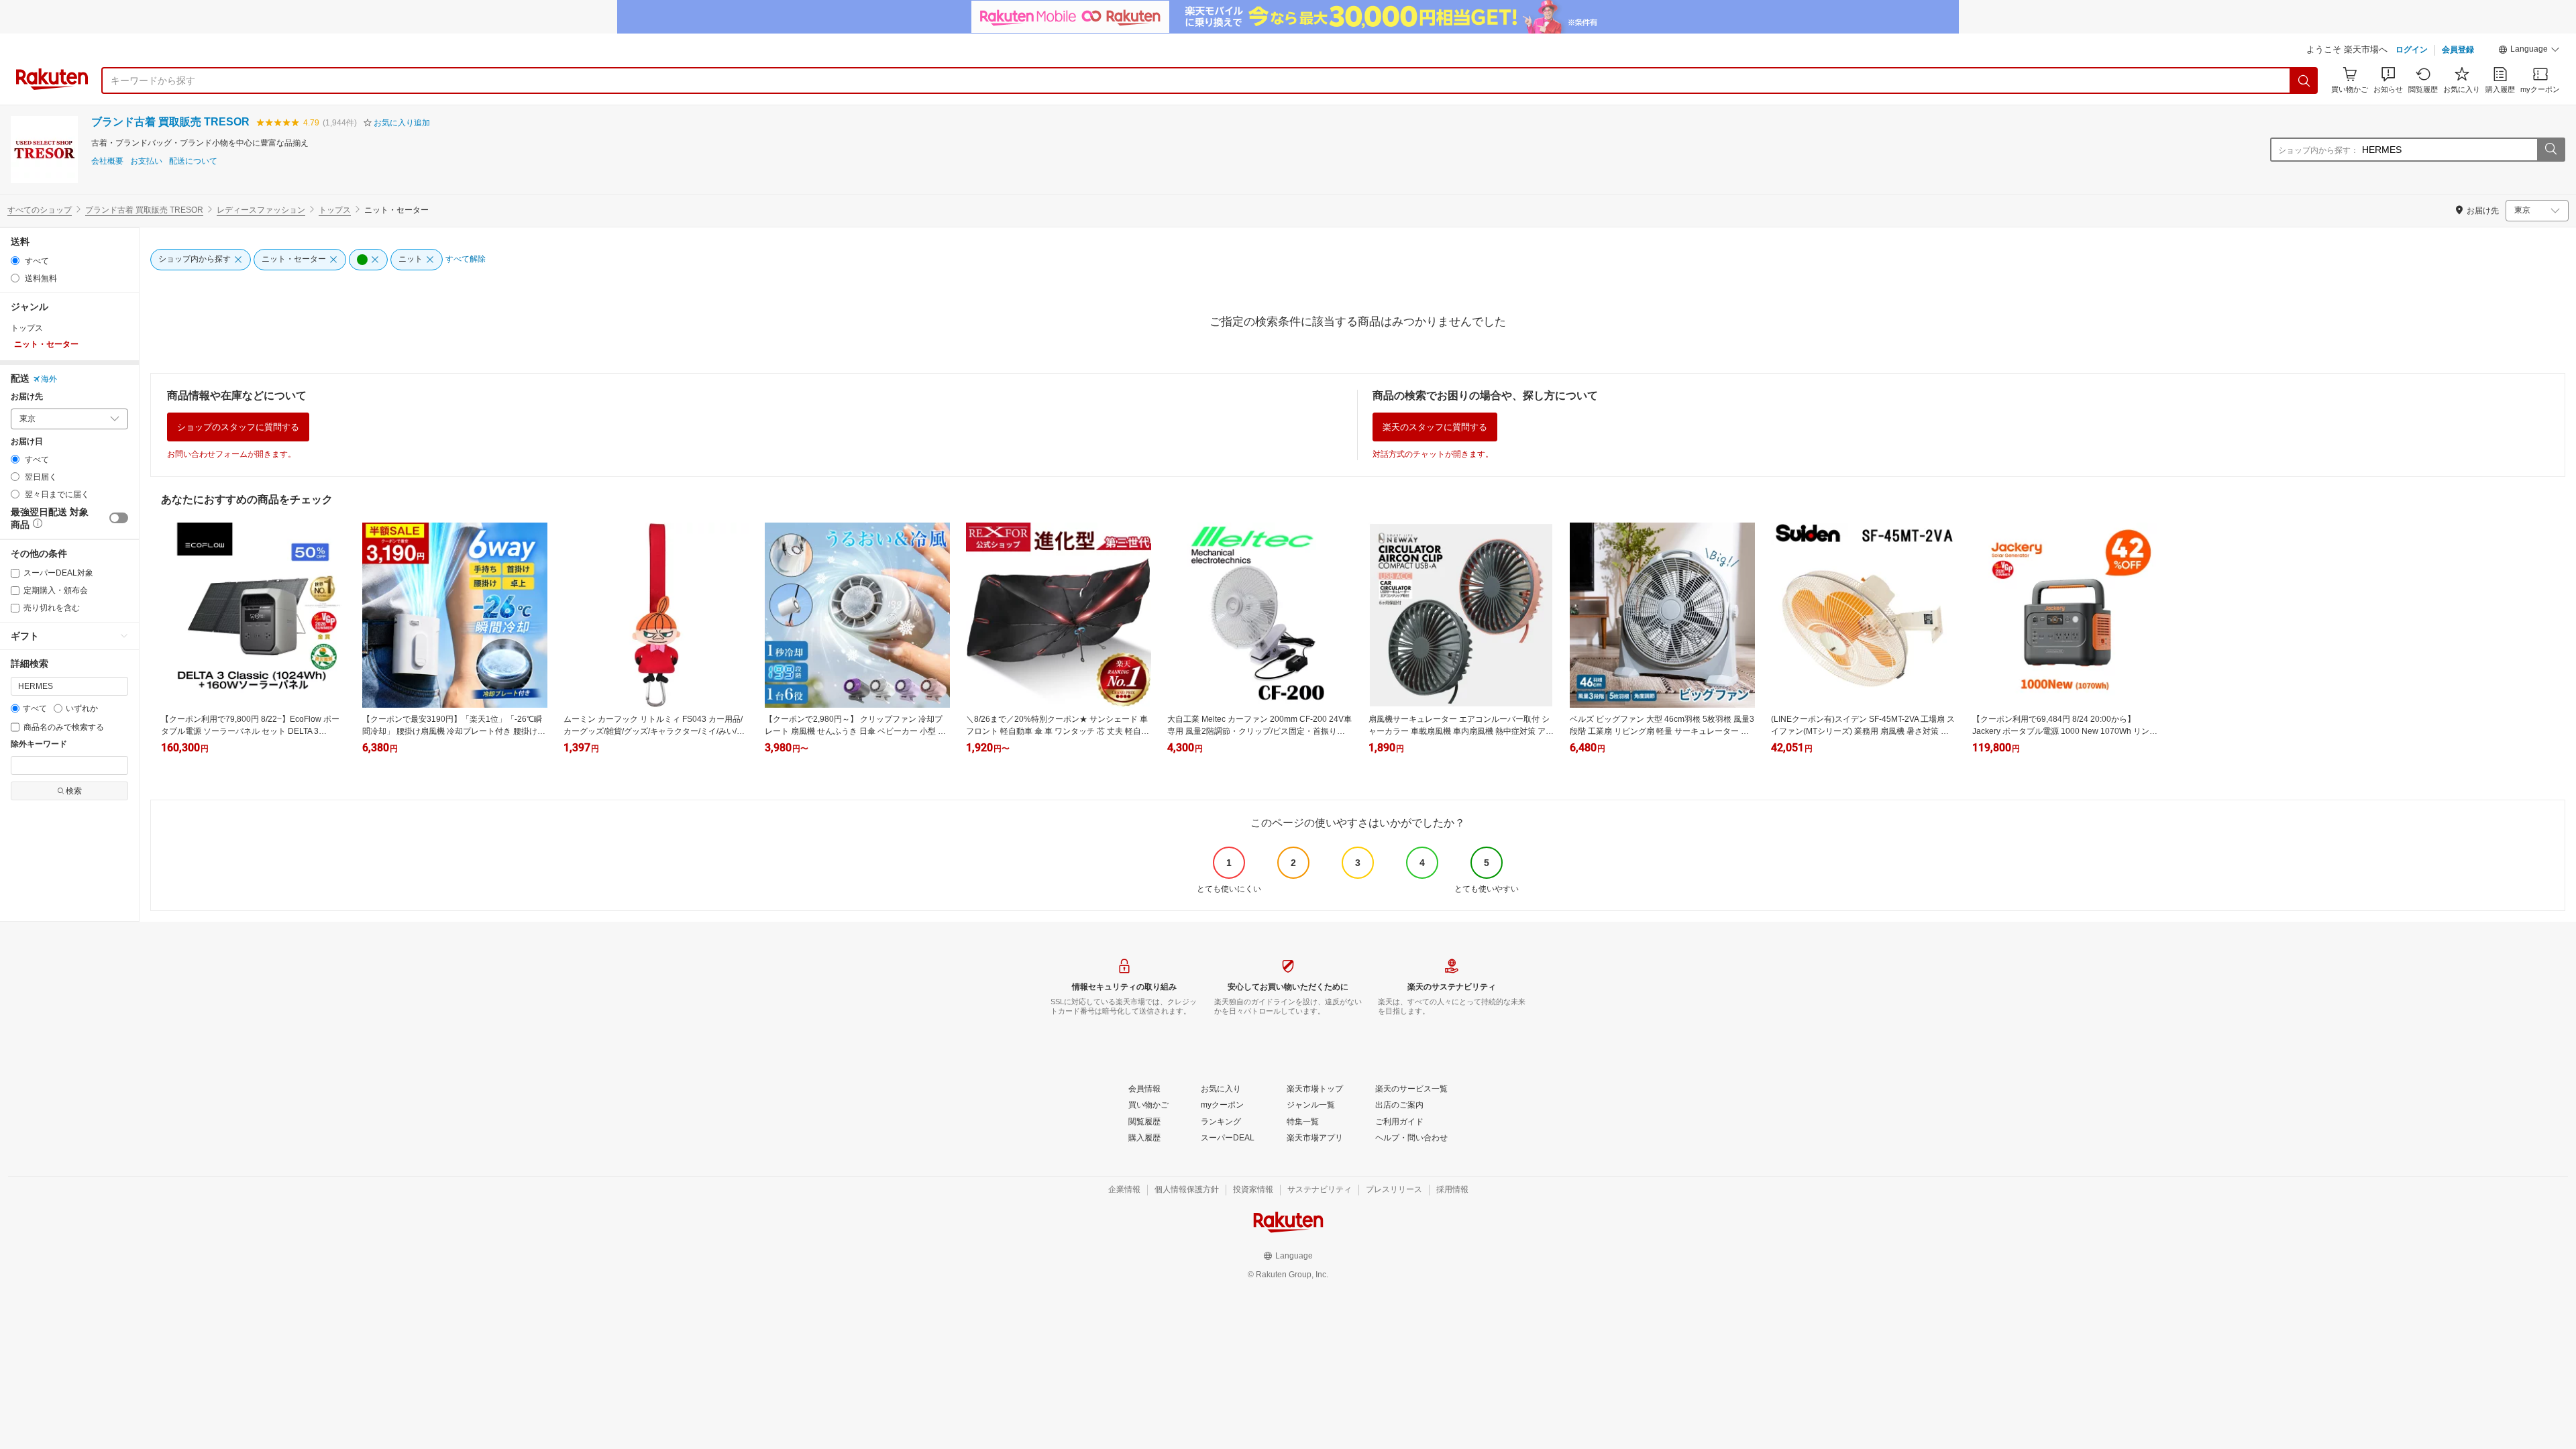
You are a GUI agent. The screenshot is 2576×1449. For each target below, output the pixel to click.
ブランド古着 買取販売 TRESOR (170, 122)
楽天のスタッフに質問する (1435, 427)
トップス (335, 210)
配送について (193, 161)
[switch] (119, 518)
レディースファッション (261, 210)
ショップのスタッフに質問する (238, 427)
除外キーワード (39, 744)
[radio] (15, 261)
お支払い (146, 161)
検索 (74, 791)
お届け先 (27, 397)
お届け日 (27, 442)
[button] (2529, 51)
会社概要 (107, 161)
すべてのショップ (40, 210)
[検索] (2304, 80)
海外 (49, 379)
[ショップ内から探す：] (2551, 150)
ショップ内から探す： (2318, 150)
